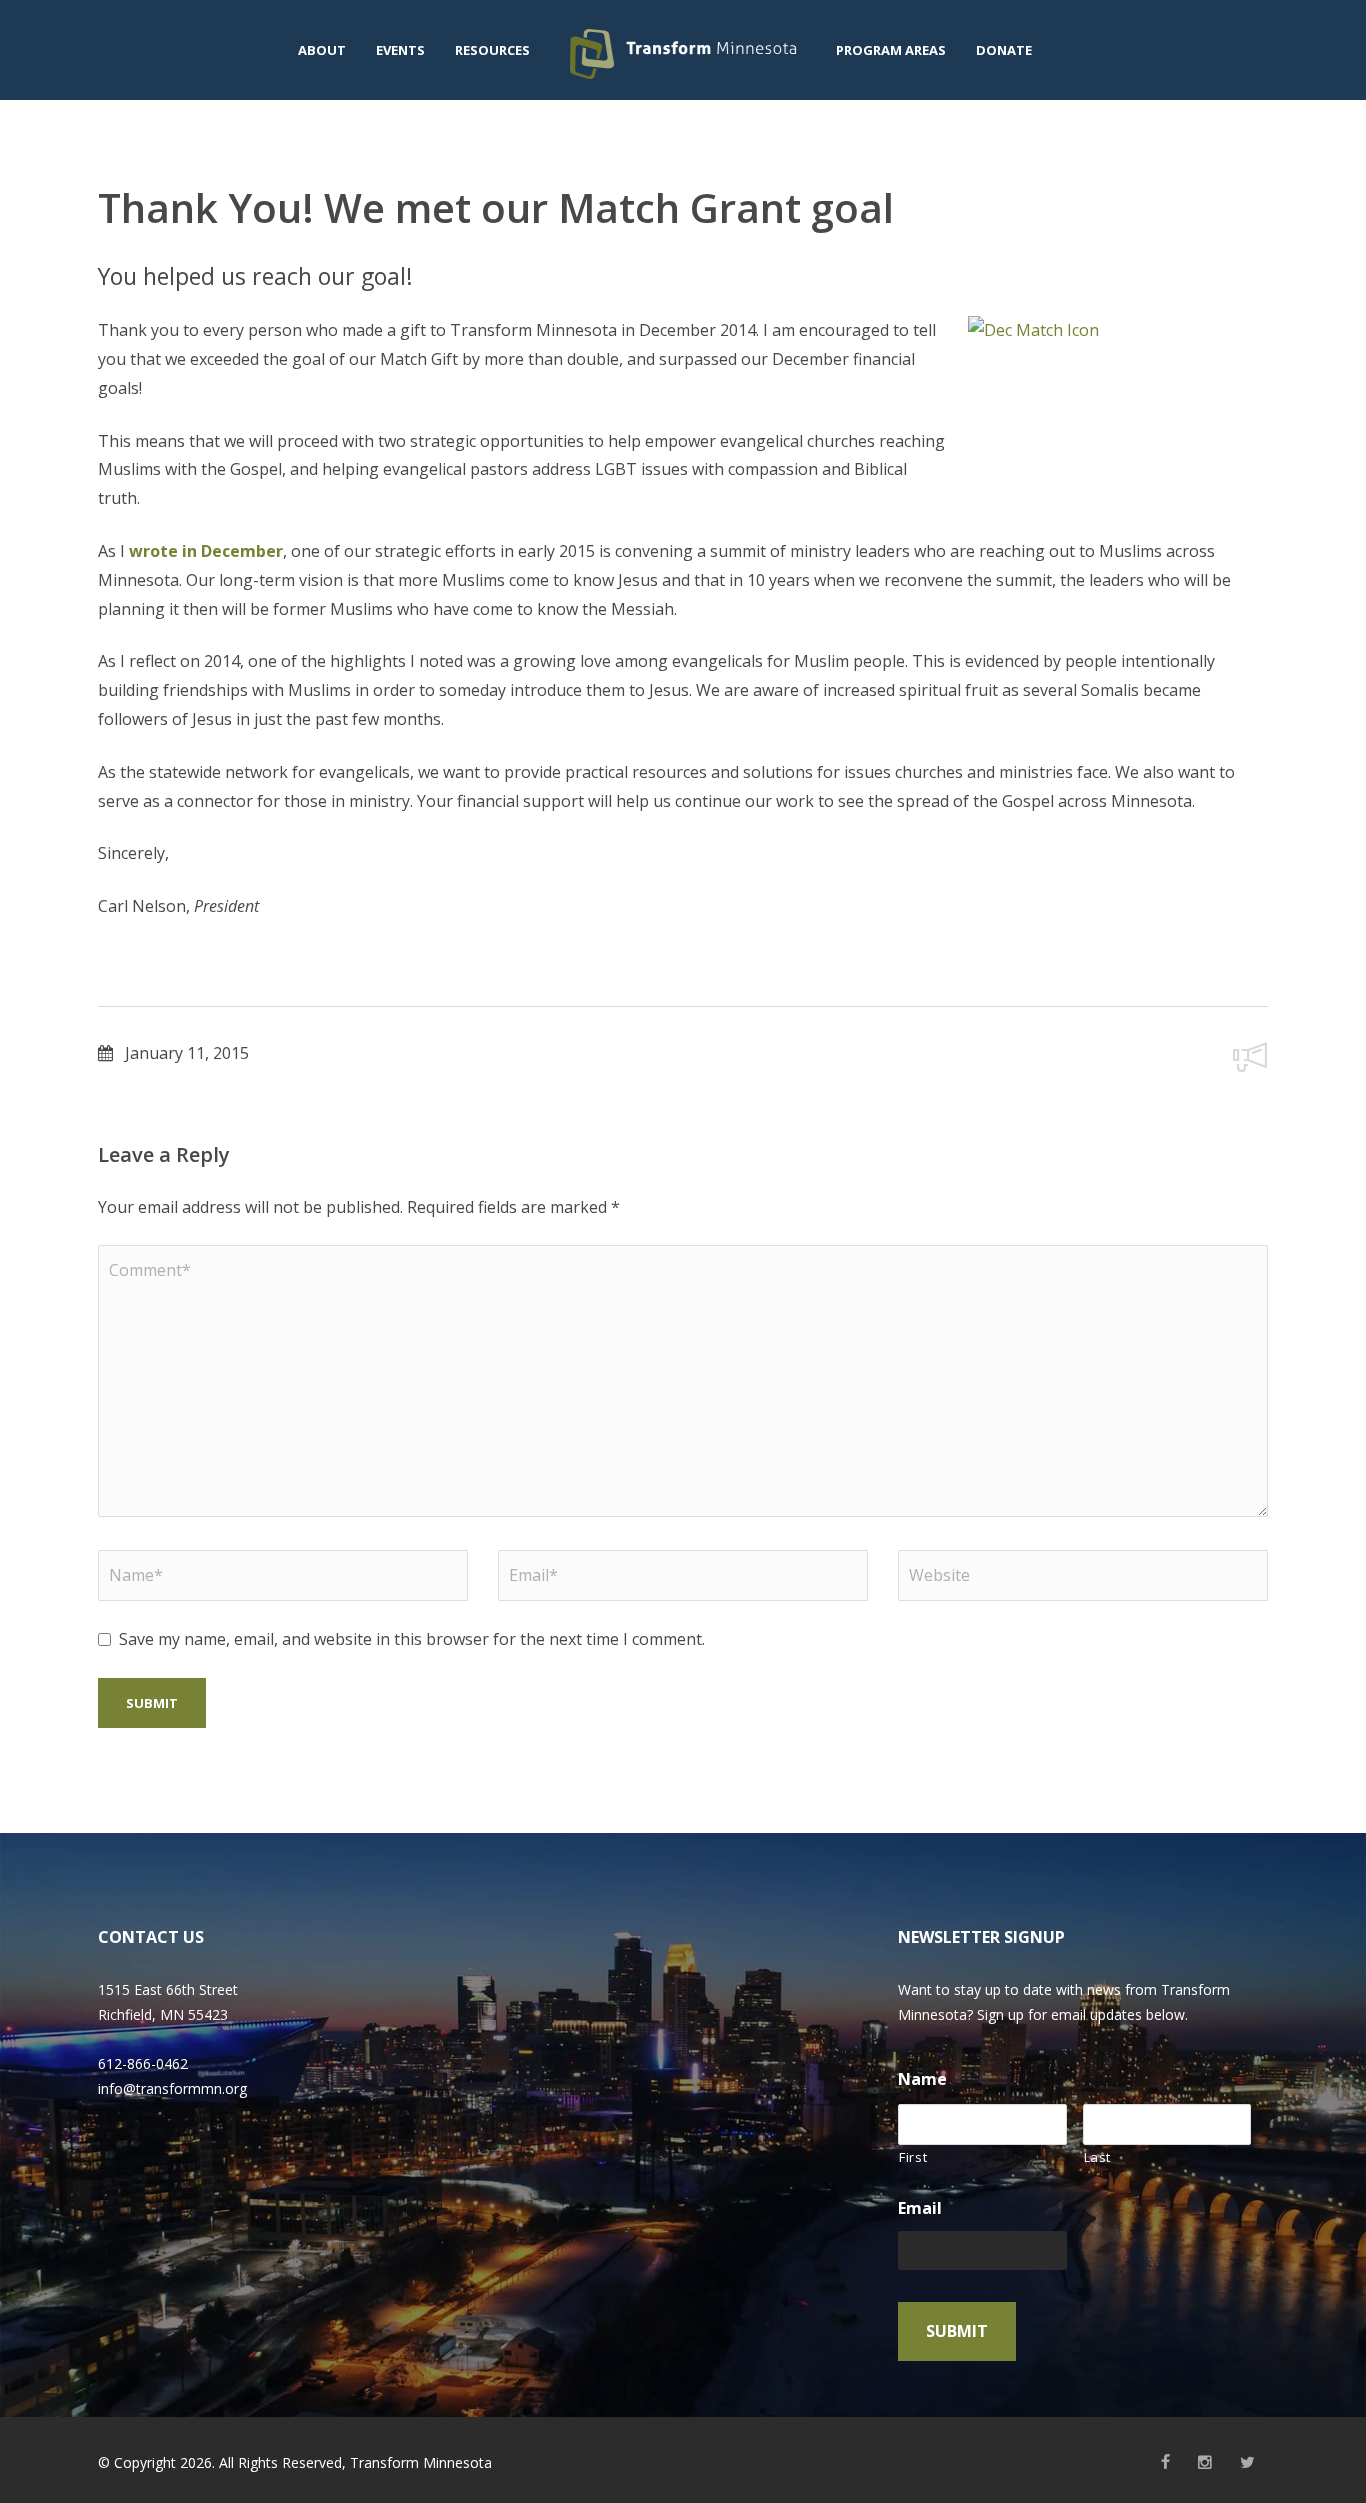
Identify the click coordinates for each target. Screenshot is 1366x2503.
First (913, 2157)
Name (922, 2079)
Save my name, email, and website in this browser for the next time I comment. (412, 1639)
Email (920, 2208)
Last (1098, 2157)
